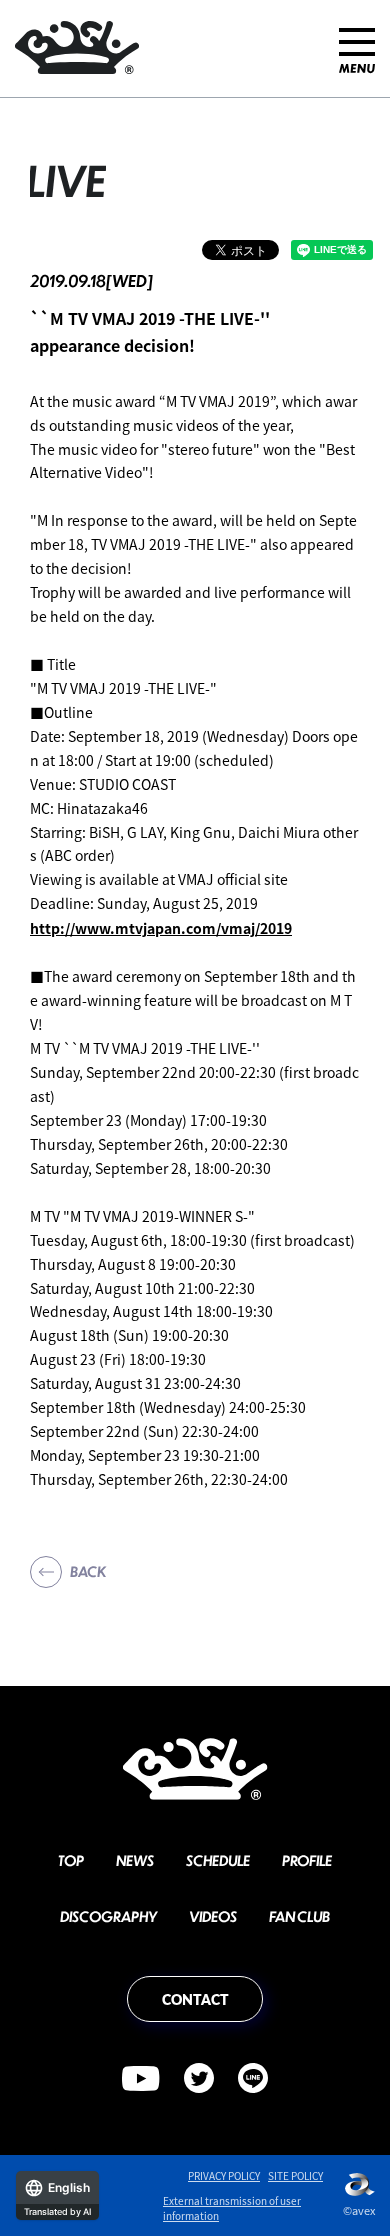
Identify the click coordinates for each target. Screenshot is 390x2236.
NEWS (135, 1860)
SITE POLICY (295, 2175)
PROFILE (307, 1860)
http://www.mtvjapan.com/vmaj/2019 (161, 928)
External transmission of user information (232, 2208)
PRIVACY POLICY (224, 2175)
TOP (71, 1860)
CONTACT (195, 1999)
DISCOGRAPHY (108, 1916)
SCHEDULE (218, 1860)
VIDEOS (213, 1916)
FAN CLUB (299, 1916)
